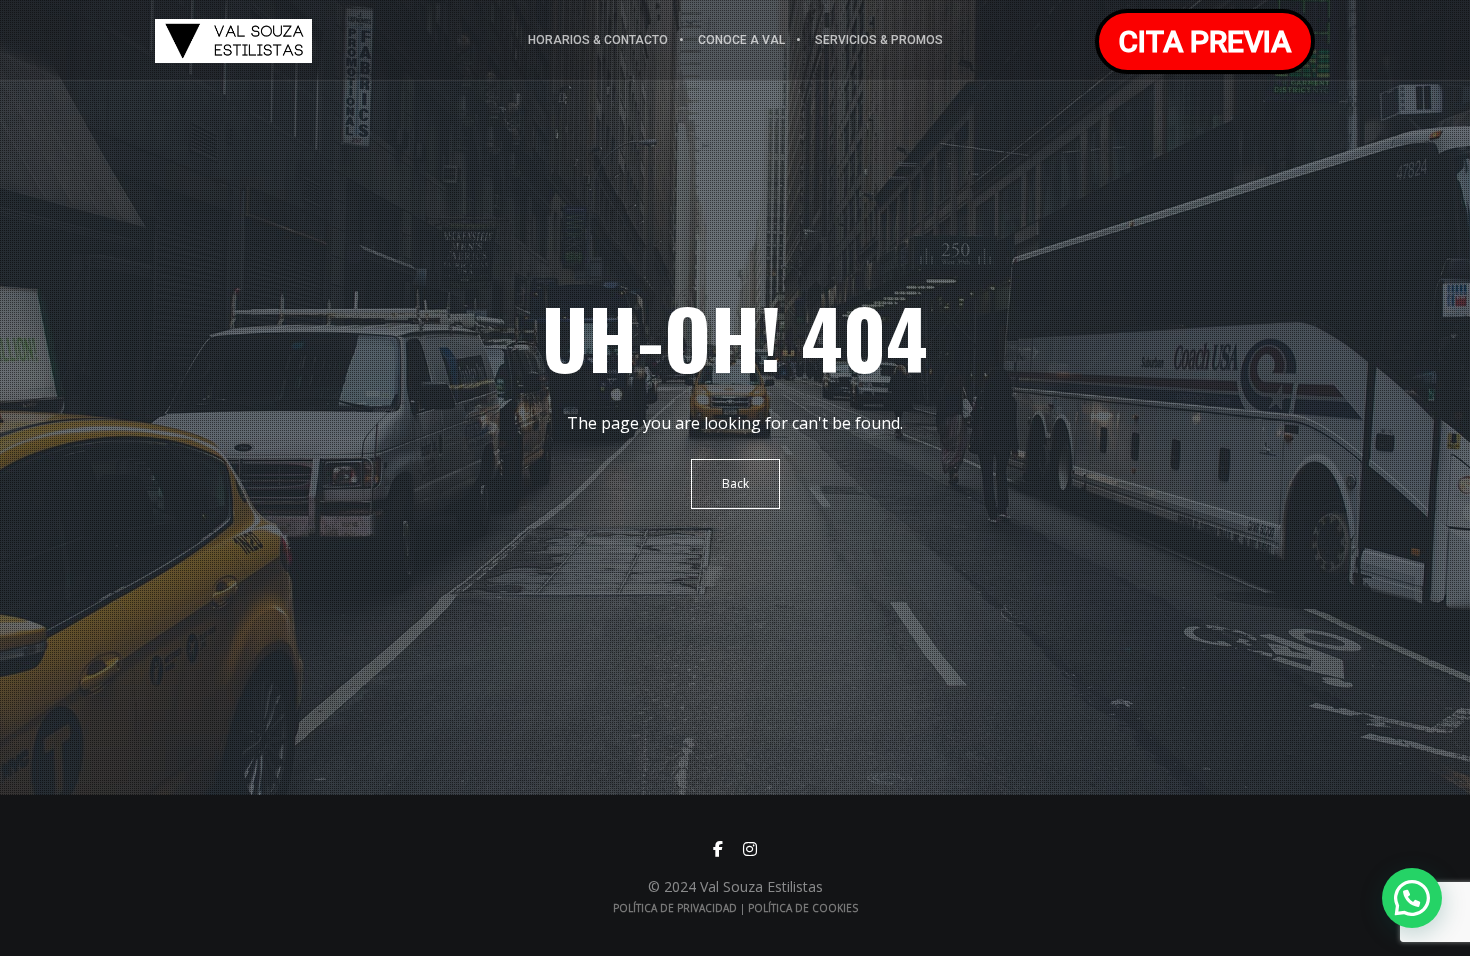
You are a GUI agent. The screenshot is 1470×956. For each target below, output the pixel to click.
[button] (1412, 898)
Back (735, 483)
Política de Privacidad (675, 908)
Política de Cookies (803, 908)
